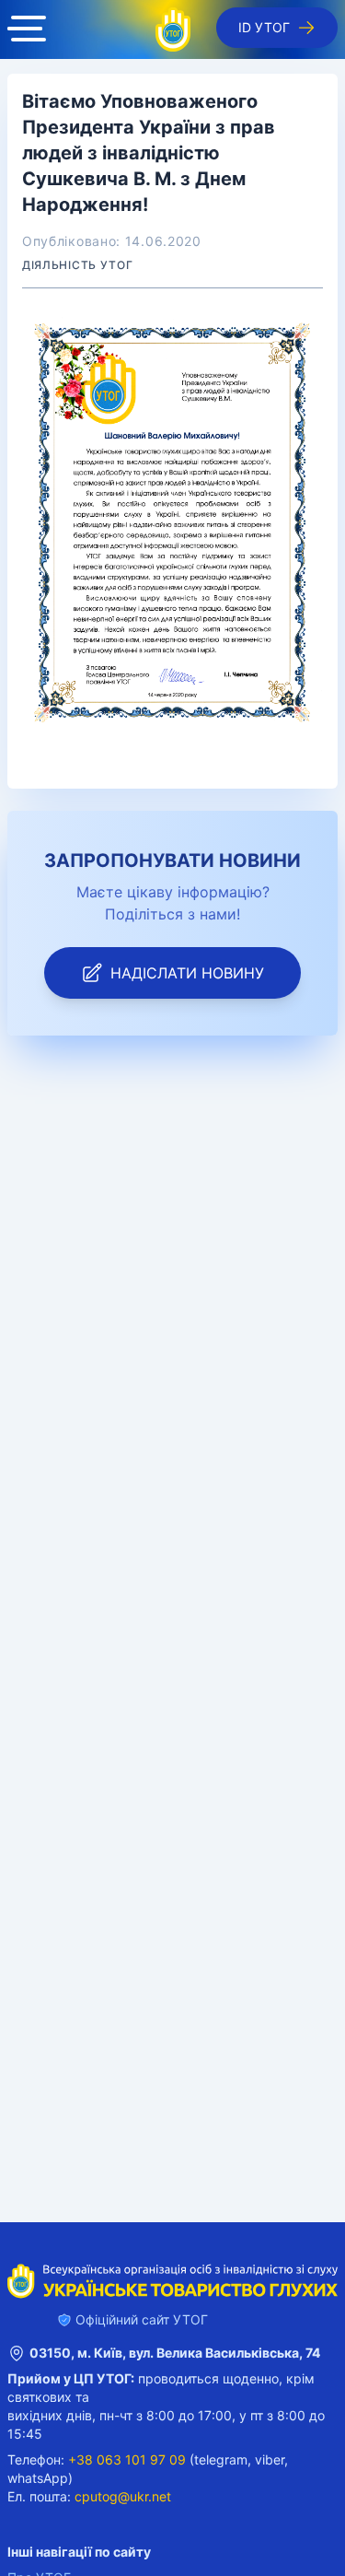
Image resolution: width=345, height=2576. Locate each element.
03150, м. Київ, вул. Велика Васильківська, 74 (175, 2353)
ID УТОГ (264, 27)
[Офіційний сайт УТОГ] (173, 29)
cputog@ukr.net (123, 2496)
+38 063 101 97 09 (127, 2459)
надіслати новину (187, 973)
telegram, (223, 2459)
